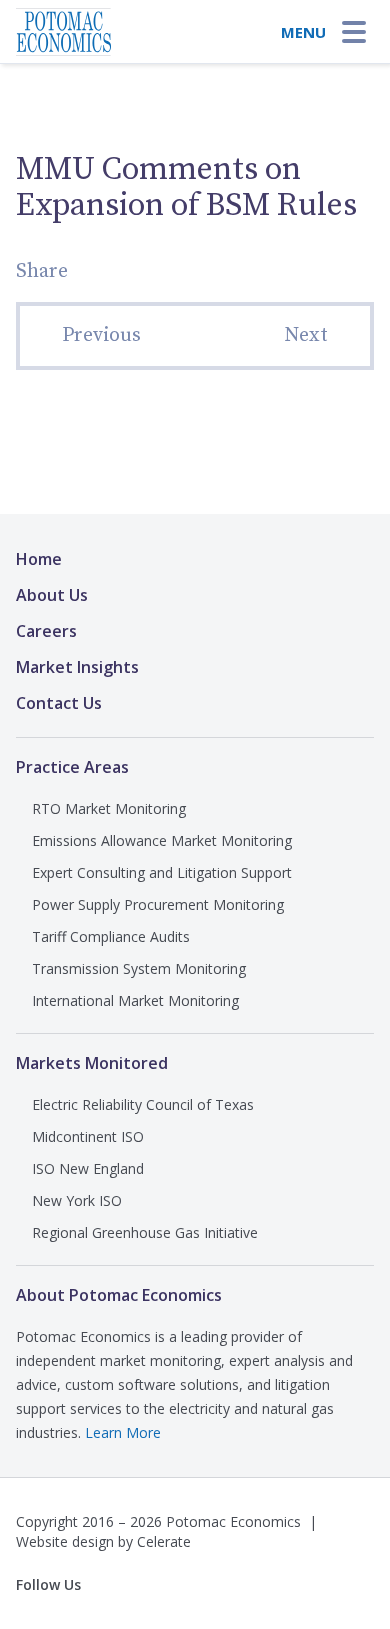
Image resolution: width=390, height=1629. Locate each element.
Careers (46, 631)
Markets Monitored (92, 1063)
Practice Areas (72, 767)
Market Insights (77, 667)
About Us (52, 595)
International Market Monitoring (135, 1000)
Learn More (123, 1432)
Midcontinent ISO (88, 1136)
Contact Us (59, 703)
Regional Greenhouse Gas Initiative (145, 1232)
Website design (65, 1541)
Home (39, 559)
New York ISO (77, 1200)
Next (306, 335)
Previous (101, 335)
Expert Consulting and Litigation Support (162, 872)
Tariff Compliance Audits (111, 936)
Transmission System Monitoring (139, 968)
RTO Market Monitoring (109, 808)
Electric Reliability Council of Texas (143, 1104)
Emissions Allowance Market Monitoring (162, 840)
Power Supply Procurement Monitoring (158, 904)
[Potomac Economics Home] (63, 26)
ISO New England (88, 1168)
